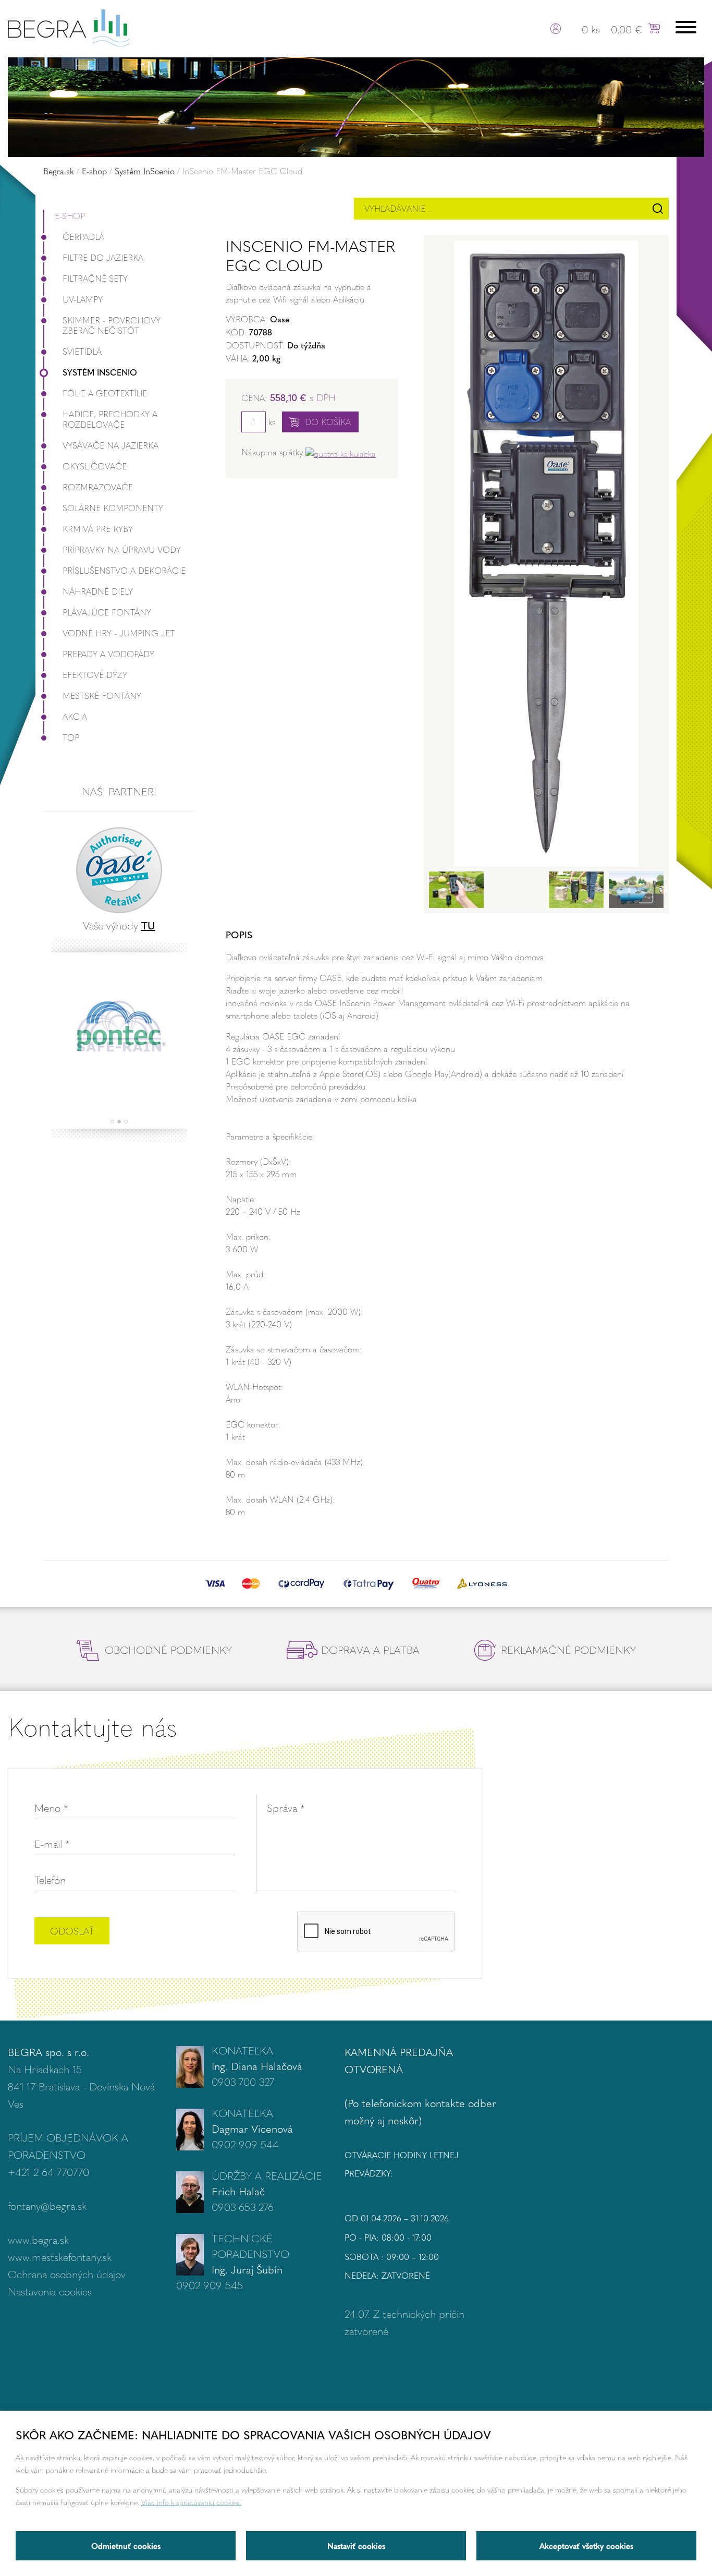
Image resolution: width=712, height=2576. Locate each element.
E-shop (94, 171)
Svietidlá (82, 351)
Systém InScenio (145, 171)
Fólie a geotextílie (105, 393)
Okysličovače (95, 466)
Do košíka (328, 422)
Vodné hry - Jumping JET (119, 633)
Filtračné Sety (95, 278)
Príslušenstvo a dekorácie (124, 570)
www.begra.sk (38, 2239)
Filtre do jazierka (103, 257)
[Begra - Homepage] (69, 26)
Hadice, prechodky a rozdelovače (110, 419)
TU (148, 925)
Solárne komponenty (113, 508)
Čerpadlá (83, 237)
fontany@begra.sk (47, 2205)
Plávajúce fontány (107, 612)
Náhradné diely (98, 591)
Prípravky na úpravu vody (122, 549)
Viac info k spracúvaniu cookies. (191, 2502)
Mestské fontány (102, 696)
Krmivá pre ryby (98, 529)
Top (71, 737)
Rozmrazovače (98, 487)
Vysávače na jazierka (111, 445)
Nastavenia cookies (50, 2291)
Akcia (75, 716)
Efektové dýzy (95, 675)
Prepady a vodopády (108, 654)
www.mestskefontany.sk (60, 2257)
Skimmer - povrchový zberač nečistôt (112, 325)
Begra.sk (59, 171)
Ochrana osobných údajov (67, 2274)
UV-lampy (83, 299)
